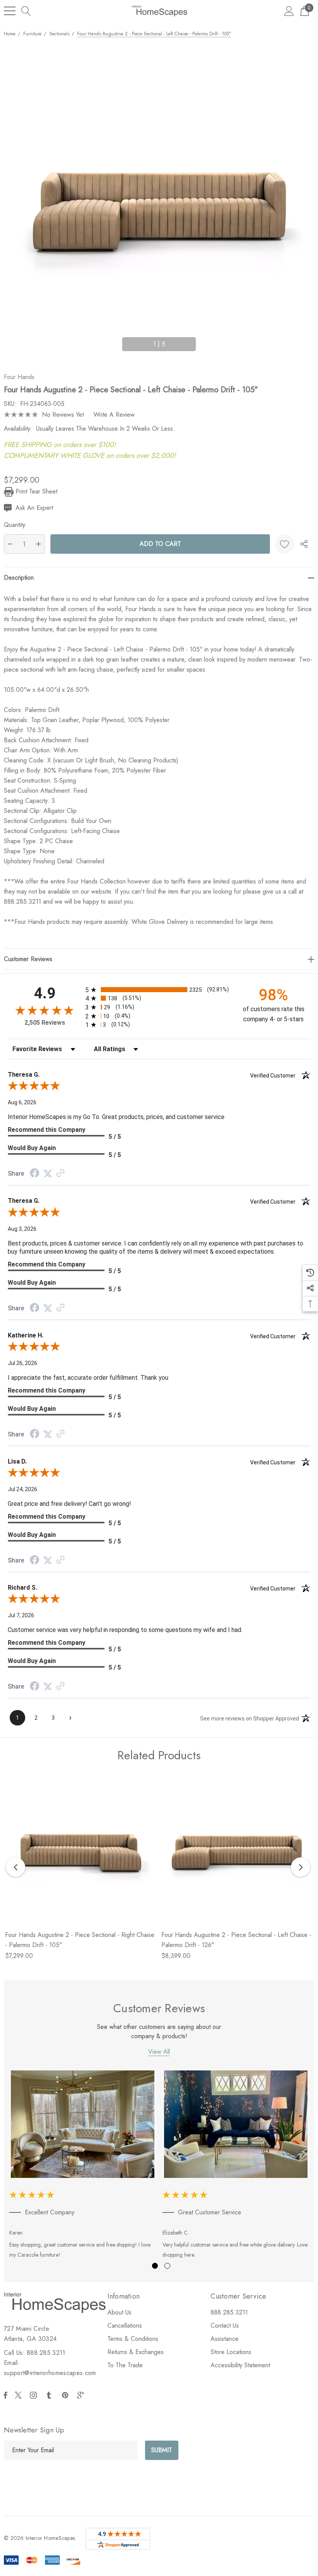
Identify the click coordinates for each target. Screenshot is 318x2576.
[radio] (159, 990)
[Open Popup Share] (304, 544)
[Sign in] (289, 11)
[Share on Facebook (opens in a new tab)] (35, 1174)
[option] (83, 2166)
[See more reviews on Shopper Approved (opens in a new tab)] (60, 1174)
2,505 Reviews (45, 1023)
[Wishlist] (285, 544)
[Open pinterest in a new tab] (66, 2395)
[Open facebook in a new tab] (5, 2395)
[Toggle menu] (10, 11)
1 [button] (155, 2266)
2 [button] (167, 2266)
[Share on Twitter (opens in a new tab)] (48, 1174)
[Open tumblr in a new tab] (50, 2395)
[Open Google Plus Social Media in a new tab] (82, 2395)
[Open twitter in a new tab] (19, 2395)
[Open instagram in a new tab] (35, 2395)
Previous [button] (113, 341)
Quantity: (16, 525)
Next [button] (205, 341)
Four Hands (19, 377)
